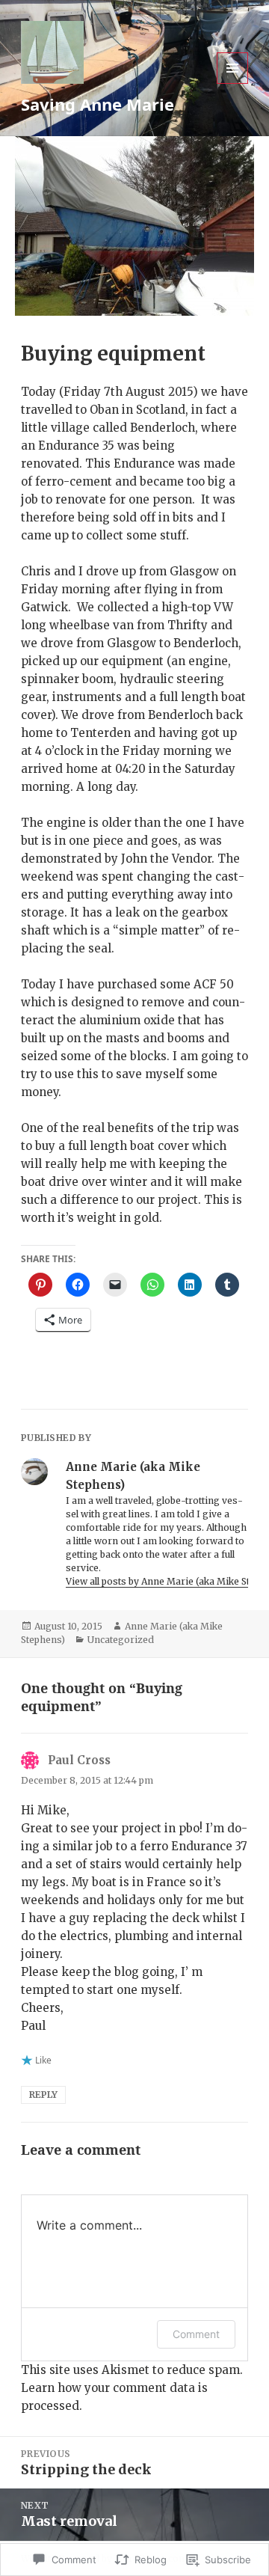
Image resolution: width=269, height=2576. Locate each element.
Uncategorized (121, 1640)
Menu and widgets (233, 83)
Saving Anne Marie (98, 104)
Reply (43, 2095)
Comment (196, 2334)
